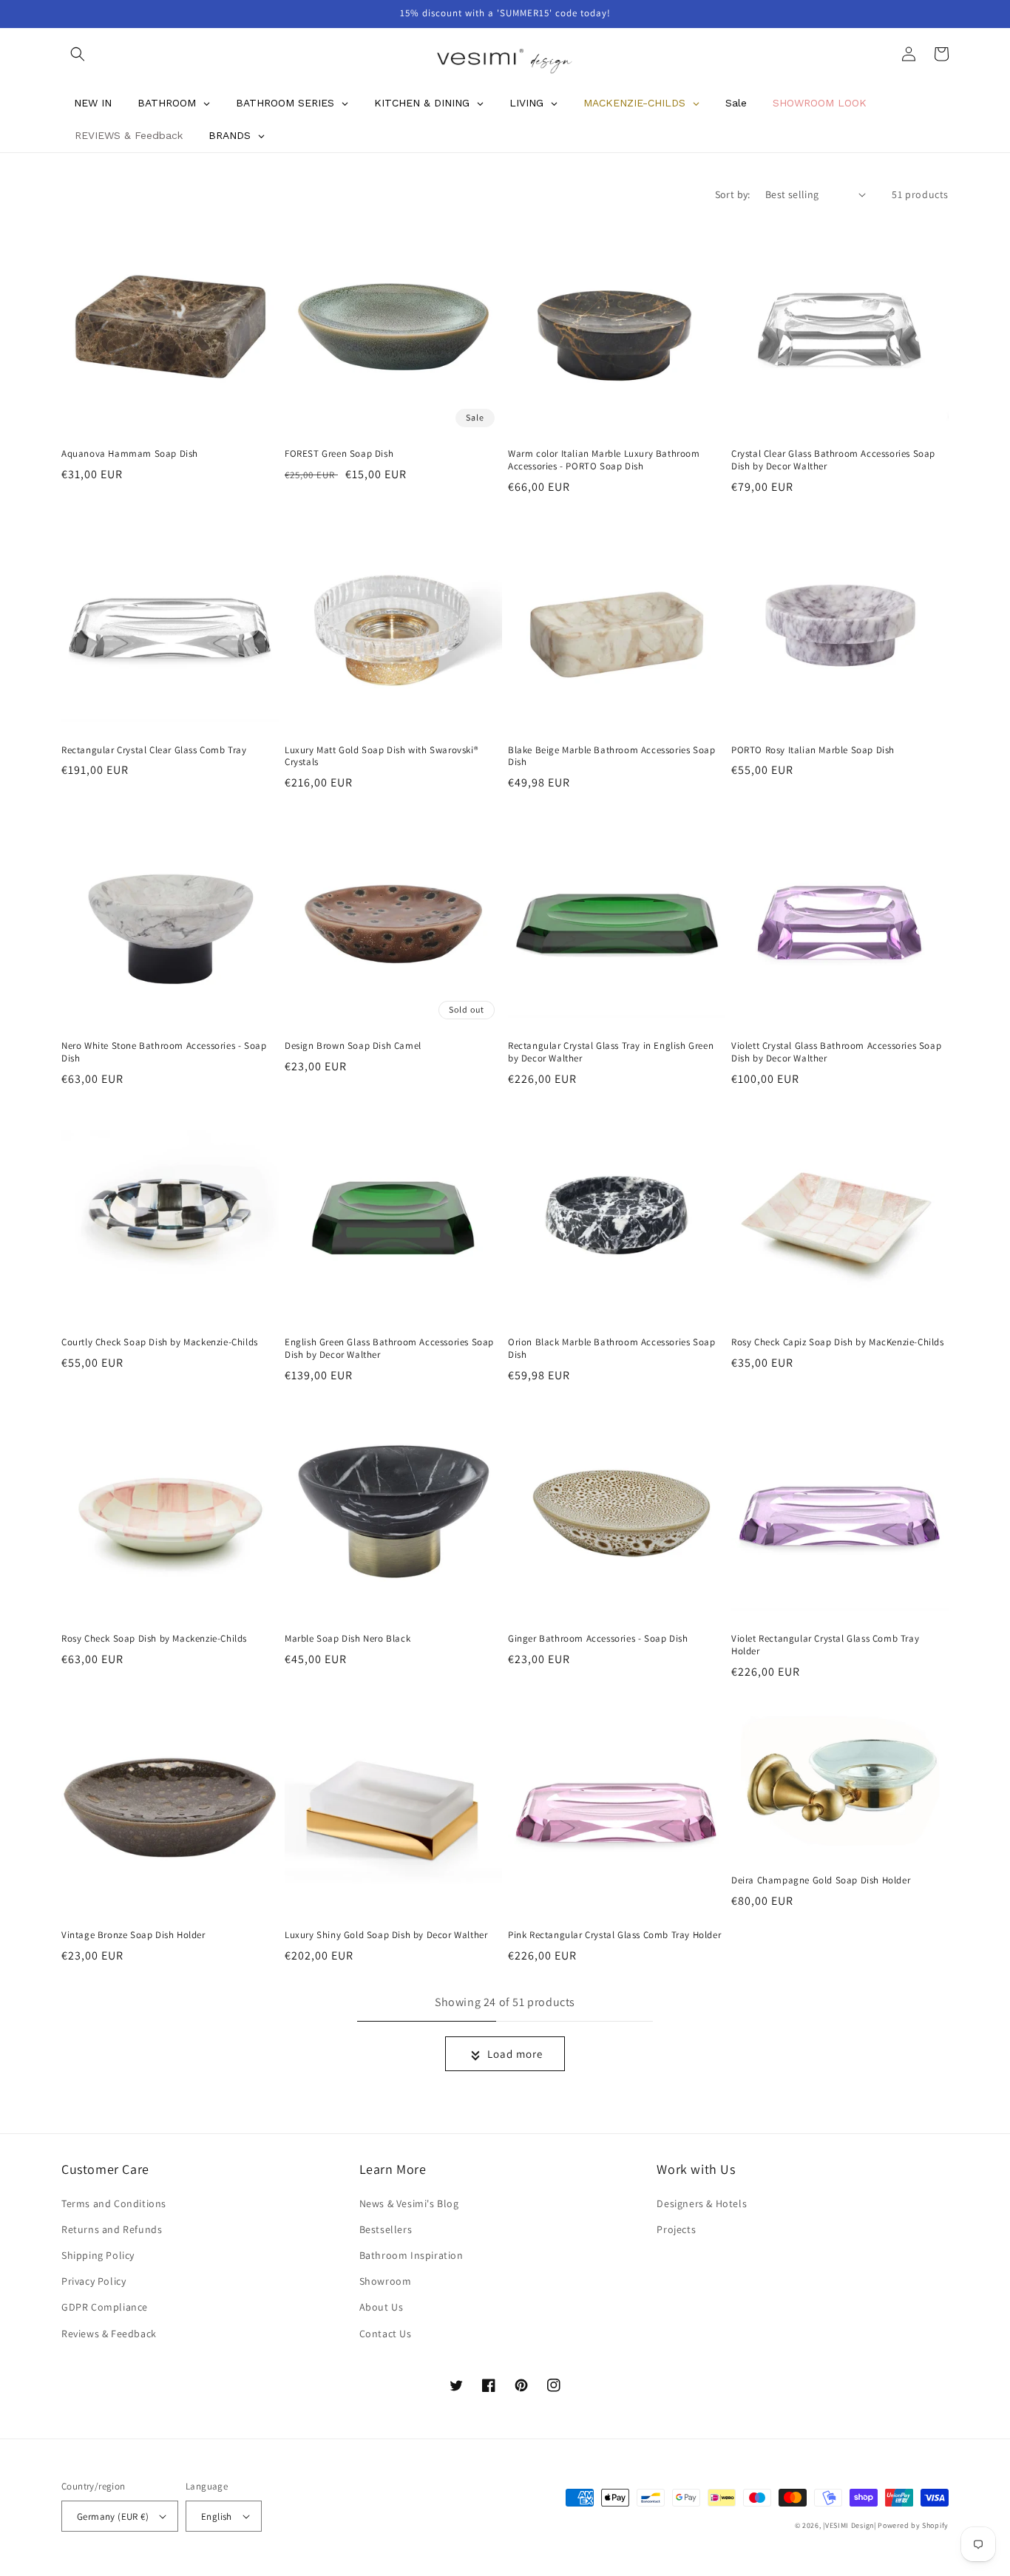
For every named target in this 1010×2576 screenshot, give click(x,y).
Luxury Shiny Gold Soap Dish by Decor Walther (386, 1935)
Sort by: (733, 194)
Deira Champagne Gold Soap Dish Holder (821, 1880)
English (217, 2516)
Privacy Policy (94, 2281)
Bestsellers (386, 2229)
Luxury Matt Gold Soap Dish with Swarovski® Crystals (381, 757)
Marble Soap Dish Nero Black (348, 1639)
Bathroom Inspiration (411, 2255)
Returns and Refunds (112, 2229)
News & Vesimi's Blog (409, 2203)
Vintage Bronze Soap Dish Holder (133, 1935)
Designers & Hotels (702, 2203)
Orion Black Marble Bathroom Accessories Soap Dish (611, 1349)
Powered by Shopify (913, 2525)
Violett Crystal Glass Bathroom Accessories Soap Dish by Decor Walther (836, 1052)
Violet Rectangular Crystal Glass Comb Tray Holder (825, 1645)
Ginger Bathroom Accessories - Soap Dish (598, 1639)
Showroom (386, 2281)
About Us (382, 2307)
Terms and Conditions (114, 2203)
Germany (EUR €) (113, 2516)
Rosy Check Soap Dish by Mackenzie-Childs (154, 1639)
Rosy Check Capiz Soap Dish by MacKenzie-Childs (838, 1342)
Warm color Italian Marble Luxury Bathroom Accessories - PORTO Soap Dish (604, 460)
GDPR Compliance (105, 2307)
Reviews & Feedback (109, 2334)
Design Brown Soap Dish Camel (353, 1046)
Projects (676, 2229)
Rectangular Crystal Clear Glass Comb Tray (154, 750)
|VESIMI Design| (850, 2525)
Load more (515, 2054)
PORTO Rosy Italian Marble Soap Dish (813, 750)
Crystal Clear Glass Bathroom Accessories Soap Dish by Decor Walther (833, 460)
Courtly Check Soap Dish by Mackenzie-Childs (160, 1342)
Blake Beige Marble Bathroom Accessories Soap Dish (611, 757)
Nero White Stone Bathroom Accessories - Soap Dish (164, 1052)
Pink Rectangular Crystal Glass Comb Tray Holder (614, 1935)
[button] (78, 54)
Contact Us (386, 2334)
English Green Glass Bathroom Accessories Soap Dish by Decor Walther (389, 1349)
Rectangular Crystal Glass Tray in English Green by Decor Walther (611, 1052)
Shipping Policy (98, 2255)
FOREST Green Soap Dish (339, 454)
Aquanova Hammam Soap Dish (130, 454)
